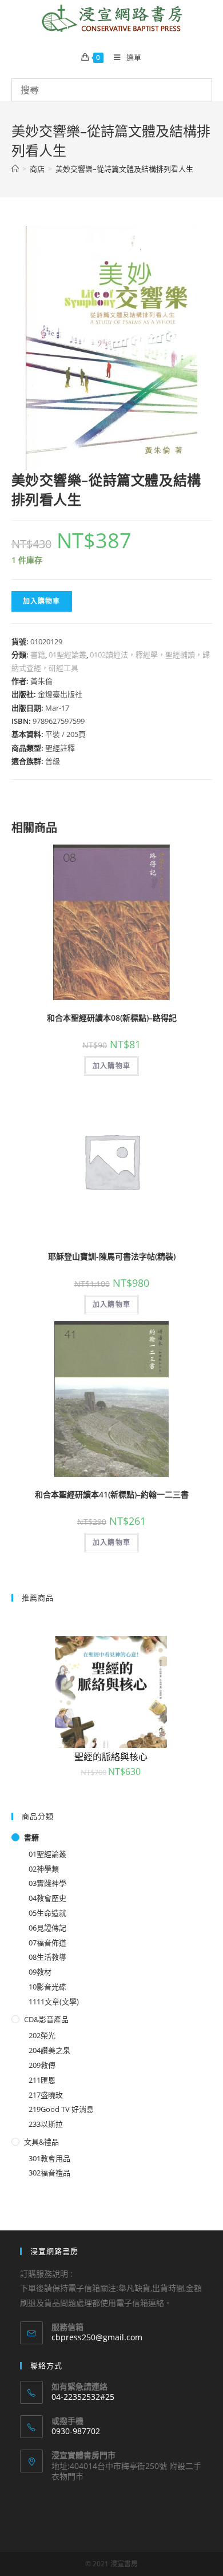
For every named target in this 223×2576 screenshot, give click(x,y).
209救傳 (42, 2065)
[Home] (15, 169)
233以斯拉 (46, 2124)
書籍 (38, 655)
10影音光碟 (47, 1987)
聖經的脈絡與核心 (111, 1757)
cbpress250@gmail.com (97, 2337)
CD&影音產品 (46, 2019)
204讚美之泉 (49, 2050)
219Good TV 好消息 (61, 2109)
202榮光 (42, 2035)
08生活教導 (47, 1957)
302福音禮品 (49, 2173)
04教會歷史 (47, 1898)
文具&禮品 (41, 2142)
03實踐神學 (47, 1883)
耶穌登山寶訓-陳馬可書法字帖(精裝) (112, 1256)
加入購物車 (42, 601)
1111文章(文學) (54, 2002)
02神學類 (44, 1869)
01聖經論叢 (67, 655)
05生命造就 (47, 1913)
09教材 (40, 1972)
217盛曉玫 (46, 2095)
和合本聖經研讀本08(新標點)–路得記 (112, 1018)
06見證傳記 (47, 1928)
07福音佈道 (47, 1943)
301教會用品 (49, 2158)
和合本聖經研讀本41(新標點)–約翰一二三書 (112, 1494)
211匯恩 (42, 2080)
